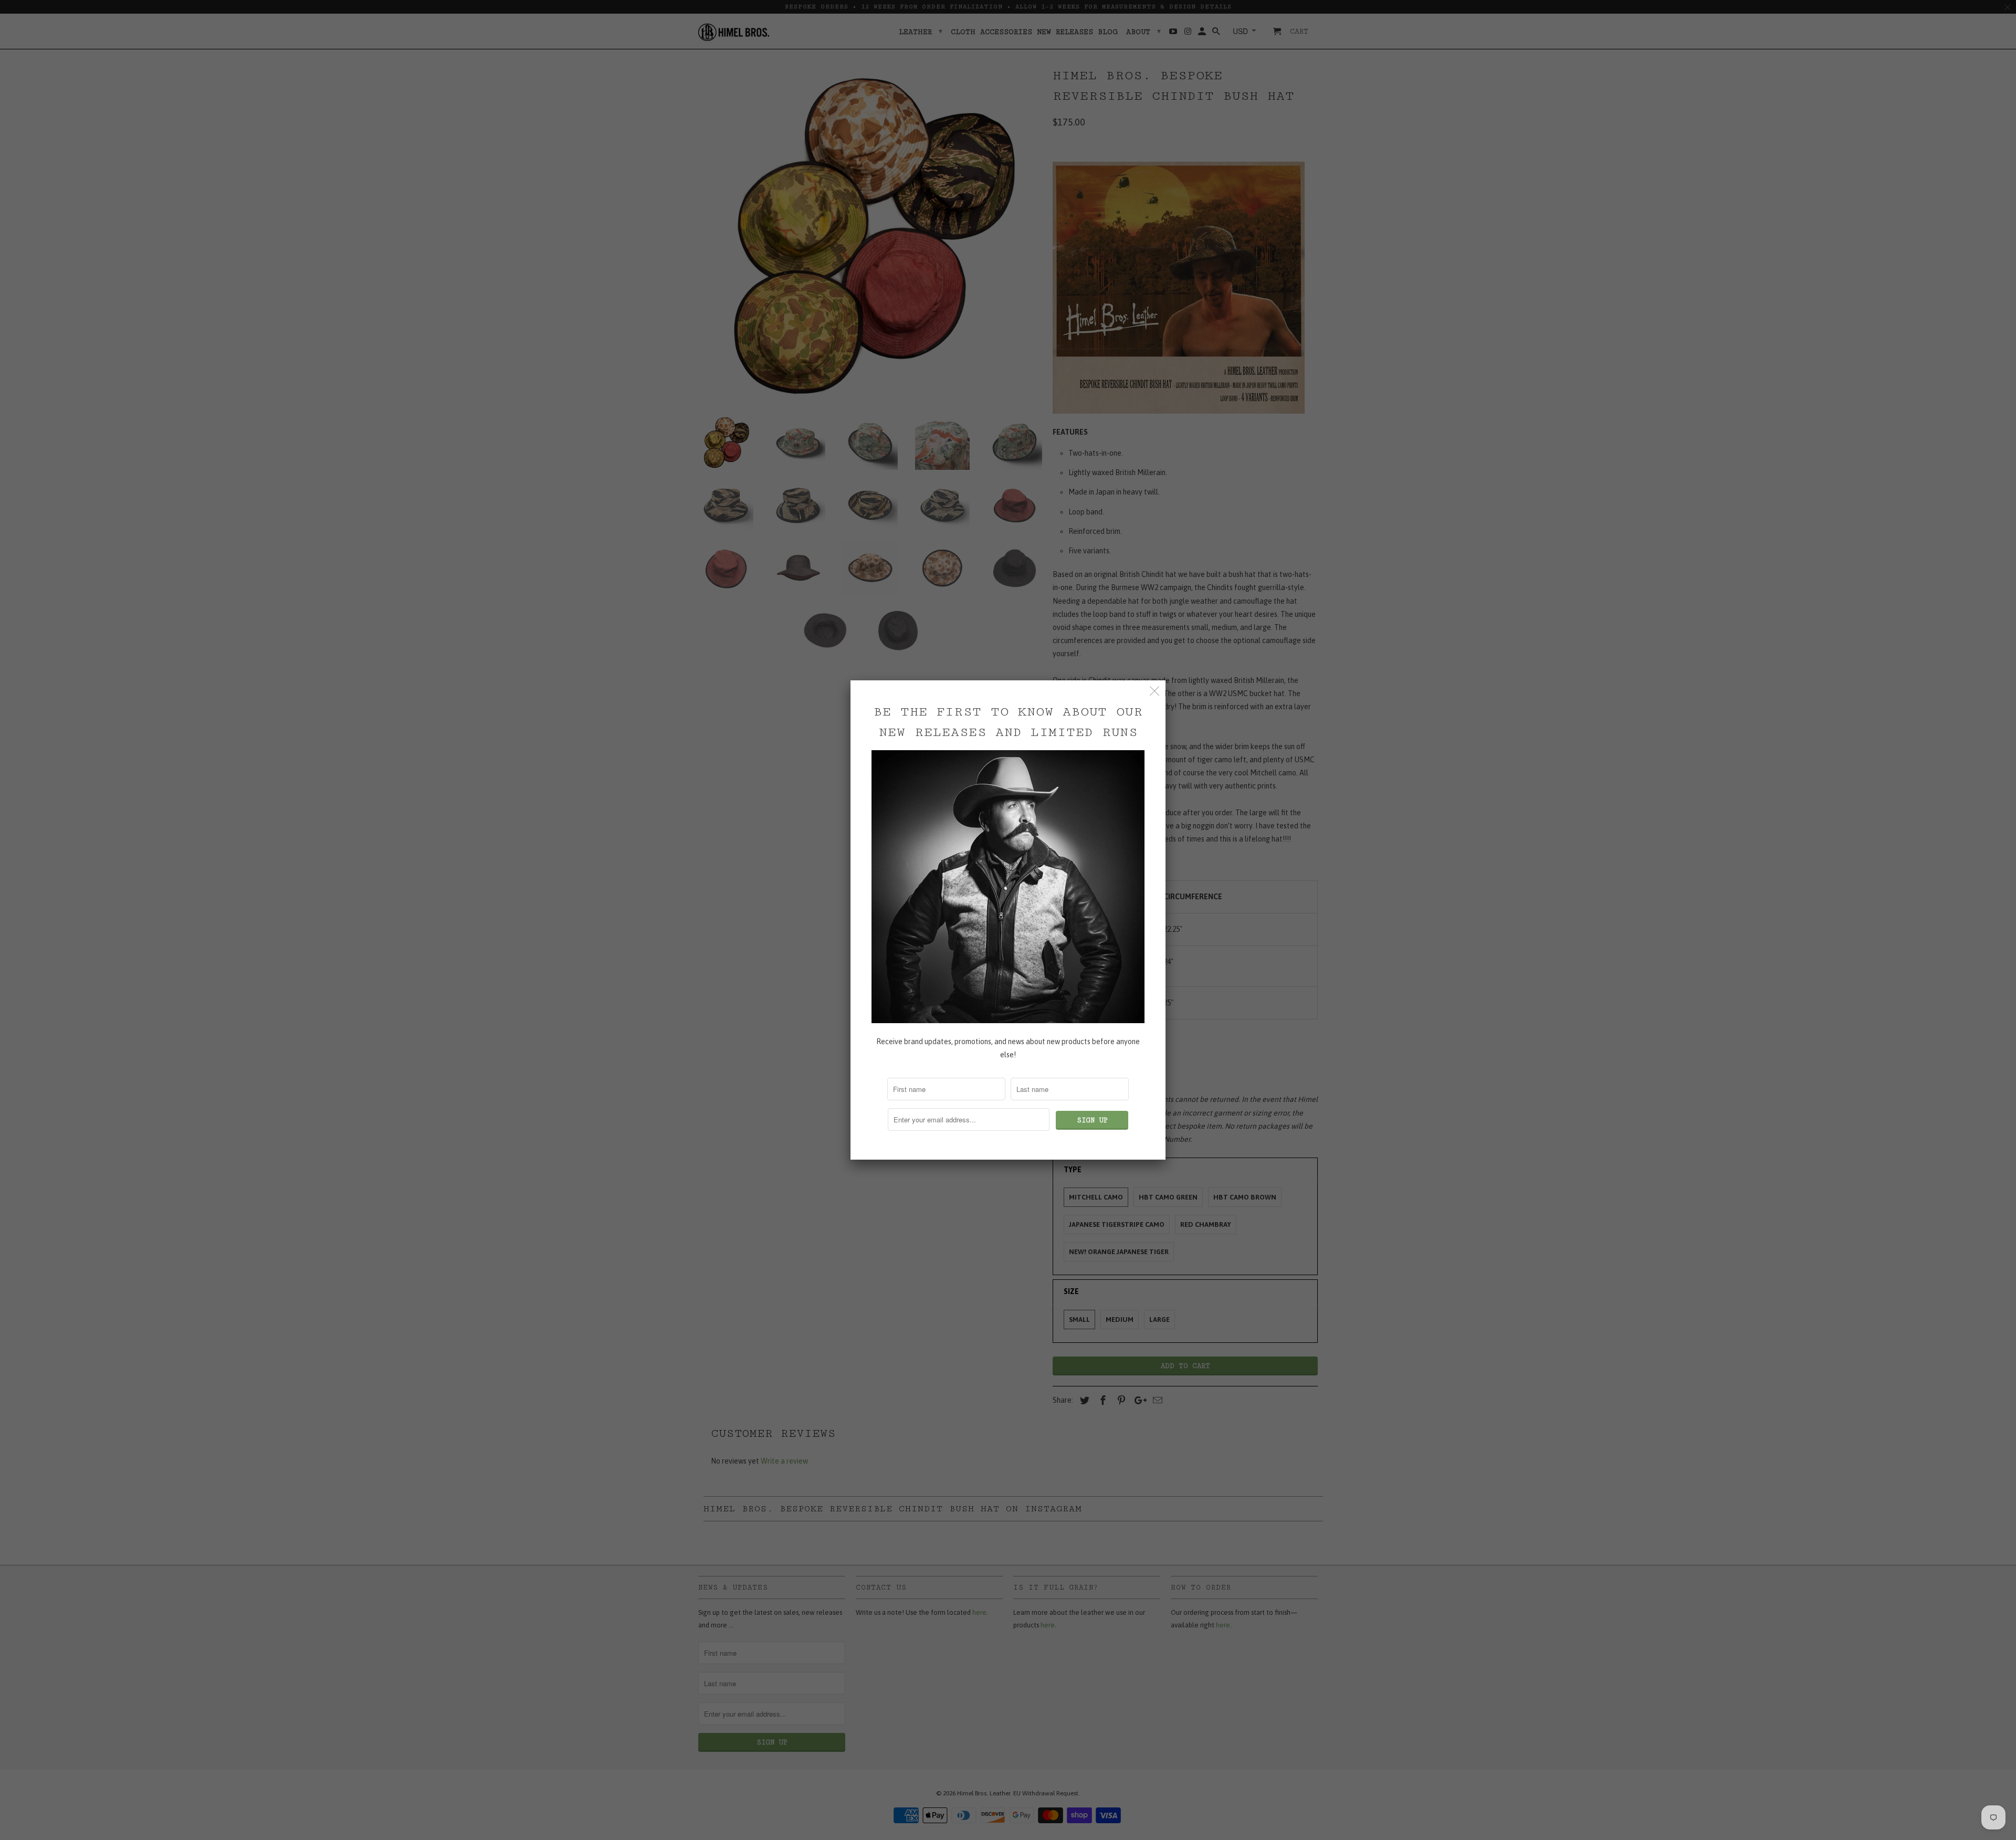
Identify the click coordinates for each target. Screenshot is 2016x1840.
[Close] (1155, 691)
